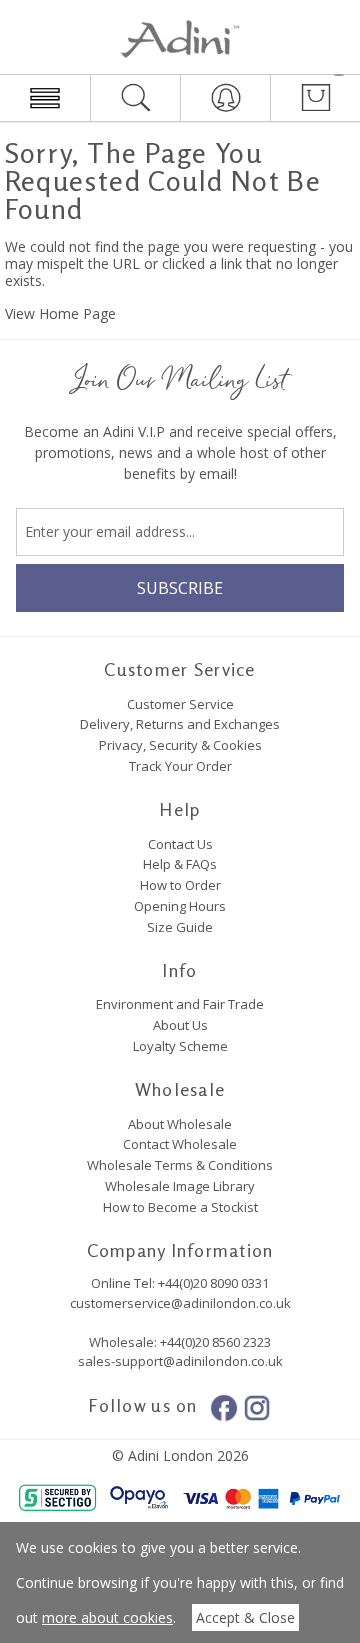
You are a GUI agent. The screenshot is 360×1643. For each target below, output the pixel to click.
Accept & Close (245, 1617)
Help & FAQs (180, 864)
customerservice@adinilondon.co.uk (180, 1303)
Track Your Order (180, 766)
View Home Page (60, 313)
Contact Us (180, 844)
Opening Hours (180, 906)
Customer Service (180, 704)
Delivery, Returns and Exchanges (180, 724)
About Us (180, 1025)
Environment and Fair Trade (180, 1004)
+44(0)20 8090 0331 (213, 1283)
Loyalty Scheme (180, 1046)
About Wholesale (180, 1124)
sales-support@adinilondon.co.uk (180, 1361)
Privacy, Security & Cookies (180, 745)
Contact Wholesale (180, 1144)
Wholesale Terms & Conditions (180, 1165)
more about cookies (107, 1617)
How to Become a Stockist (180, 1207)
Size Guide (180, 927)
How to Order (180, 885)
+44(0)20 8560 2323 (214, 1342)
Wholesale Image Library (180, 1186)
